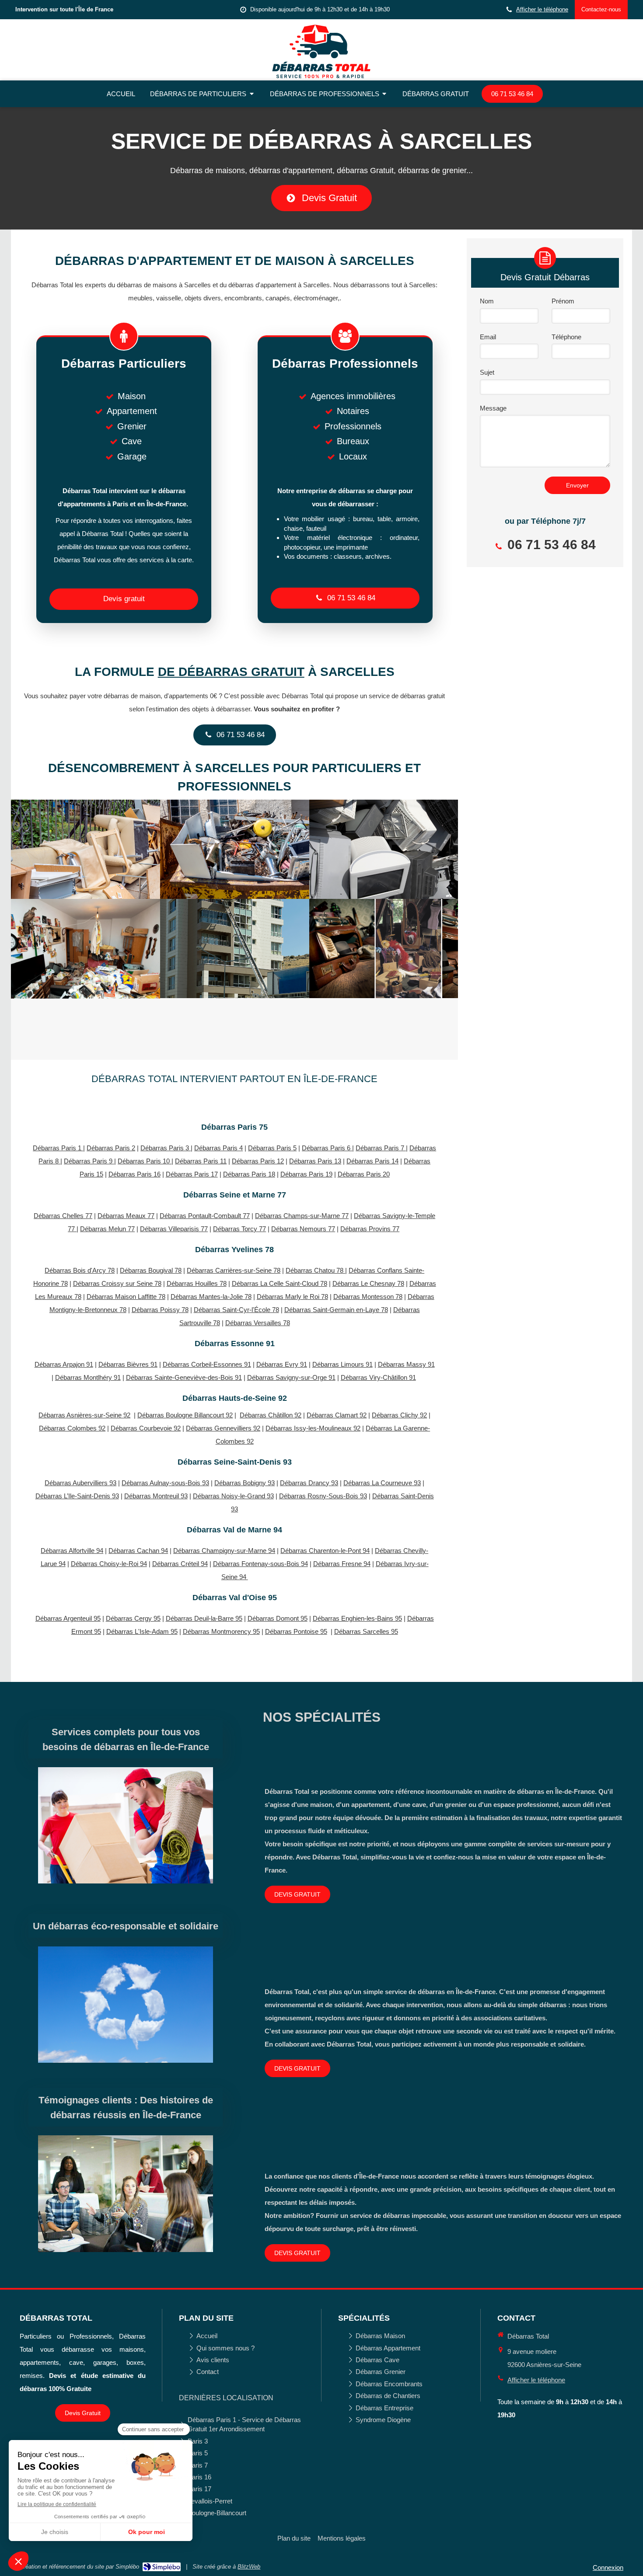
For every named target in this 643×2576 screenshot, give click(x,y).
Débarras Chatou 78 (315, 1270)
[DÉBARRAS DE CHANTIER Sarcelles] (235, 949)
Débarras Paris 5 (272, 1148)
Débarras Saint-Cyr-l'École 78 (236, 1310)
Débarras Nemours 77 (303, 1229)
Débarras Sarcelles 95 (366, 1631)
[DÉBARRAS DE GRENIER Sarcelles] (86, 949)
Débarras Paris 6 (327, 1148)
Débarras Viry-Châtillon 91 (378, 1377)
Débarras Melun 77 (107, 1229)
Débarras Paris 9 (89, 1161)
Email (488, 337)
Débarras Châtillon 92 (271, 1415)
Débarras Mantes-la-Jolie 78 (211, 1297)
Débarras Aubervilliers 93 (80, 1483)
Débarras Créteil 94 (180, 1564)
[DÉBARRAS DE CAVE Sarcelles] (384, 849)
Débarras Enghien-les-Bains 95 (357, 1618)
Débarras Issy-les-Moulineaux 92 (313, 1428)
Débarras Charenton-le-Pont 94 (325, 1551)
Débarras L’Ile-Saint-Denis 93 (77, 1496)
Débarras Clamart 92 (337, 1415)
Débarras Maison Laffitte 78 (126, 1297)
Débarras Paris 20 (364, 1174)
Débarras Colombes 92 (72, 1428)
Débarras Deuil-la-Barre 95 (204, 1618)
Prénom (563, 301)
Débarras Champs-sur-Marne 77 (302, 1216)
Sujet (487, 372)
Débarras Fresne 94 (342, 1564)
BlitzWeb (249, 2567)
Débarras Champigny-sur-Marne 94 (224, 1551)
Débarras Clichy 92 (399, 1415)
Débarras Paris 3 (166, 1148)
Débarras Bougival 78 (151, 1270)
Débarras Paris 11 (201, 1161)
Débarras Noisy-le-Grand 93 (233, 1496)
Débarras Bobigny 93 (245, 1483)
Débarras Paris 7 (381, 1148)
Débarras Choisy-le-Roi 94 (109, 1564)
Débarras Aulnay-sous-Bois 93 (165, 1483)
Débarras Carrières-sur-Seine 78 (234, 1270)
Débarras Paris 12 (258, 1161)
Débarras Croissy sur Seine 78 (117, 1283)
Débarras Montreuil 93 (156, 1496)
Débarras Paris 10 (145, 1161)
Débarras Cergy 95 (133, 1618)
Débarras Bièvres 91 (128, 1364)
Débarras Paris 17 (192, 1174)
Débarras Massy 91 (406, 1364)
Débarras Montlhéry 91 (88, 1377)
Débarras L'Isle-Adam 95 (142, 1631)
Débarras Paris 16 (135, 1174)
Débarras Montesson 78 (368, 1297)
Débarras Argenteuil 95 (68, 1618)
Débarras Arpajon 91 (64, 1364)
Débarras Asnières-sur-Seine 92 (84, 1415)
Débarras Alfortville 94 (72, 1551)
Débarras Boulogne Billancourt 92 (185, 1415)
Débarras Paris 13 (315, 1161)
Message (493, 408)
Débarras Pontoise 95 (296, 1631)
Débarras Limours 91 (342, 1364)
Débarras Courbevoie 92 (146, 1428)
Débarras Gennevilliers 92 (223, 1428)
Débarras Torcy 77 (239, 1229)
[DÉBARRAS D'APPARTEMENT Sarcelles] (86, 849)
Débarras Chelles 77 (63, 1216)
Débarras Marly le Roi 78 (292, 1297)
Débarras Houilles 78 (197, 1283)
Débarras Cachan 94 (138, 1551)
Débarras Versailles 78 (258, 1323)
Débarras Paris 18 (249, 1174)
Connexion (608, 2567)
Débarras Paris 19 (306, 1174)
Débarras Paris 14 (372, 1161)
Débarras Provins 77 (370, 1229)
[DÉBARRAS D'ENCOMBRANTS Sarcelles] (384, 949)
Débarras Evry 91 (282, 1364)
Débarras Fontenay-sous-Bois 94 (260, 1564)
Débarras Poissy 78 (160, 1310)
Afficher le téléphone (542, 9)
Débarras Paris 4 (218, 1148)
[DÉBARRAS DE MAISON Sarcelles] (235, 849)
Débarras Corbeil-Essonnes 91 (207, 1364)
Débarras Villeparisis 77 (174, 1229)
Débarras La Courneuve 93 (382, 1483)
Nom (487, 301)
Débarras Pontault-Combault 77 (205, 1216)
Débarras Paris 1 (58, 1148)
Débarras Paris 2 (111, 1148)
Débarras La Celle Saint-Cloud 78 (280, 1283)
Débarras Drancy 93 (309, 1483)
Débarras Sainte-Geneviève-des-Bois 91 (184, 1377)
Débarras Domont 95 (278, 1618)
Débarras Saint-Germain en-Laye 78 (336, 1310)
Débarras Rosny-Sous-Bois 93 (323, 1496)
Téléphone (566, 337)
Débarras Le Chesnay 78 (368, 1283)
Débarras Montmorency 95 (221, 1631)
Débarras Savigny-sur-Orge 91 (291, 1377)
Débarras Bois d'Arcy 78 (80, 1270)
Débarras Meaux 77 (126, 1216)
